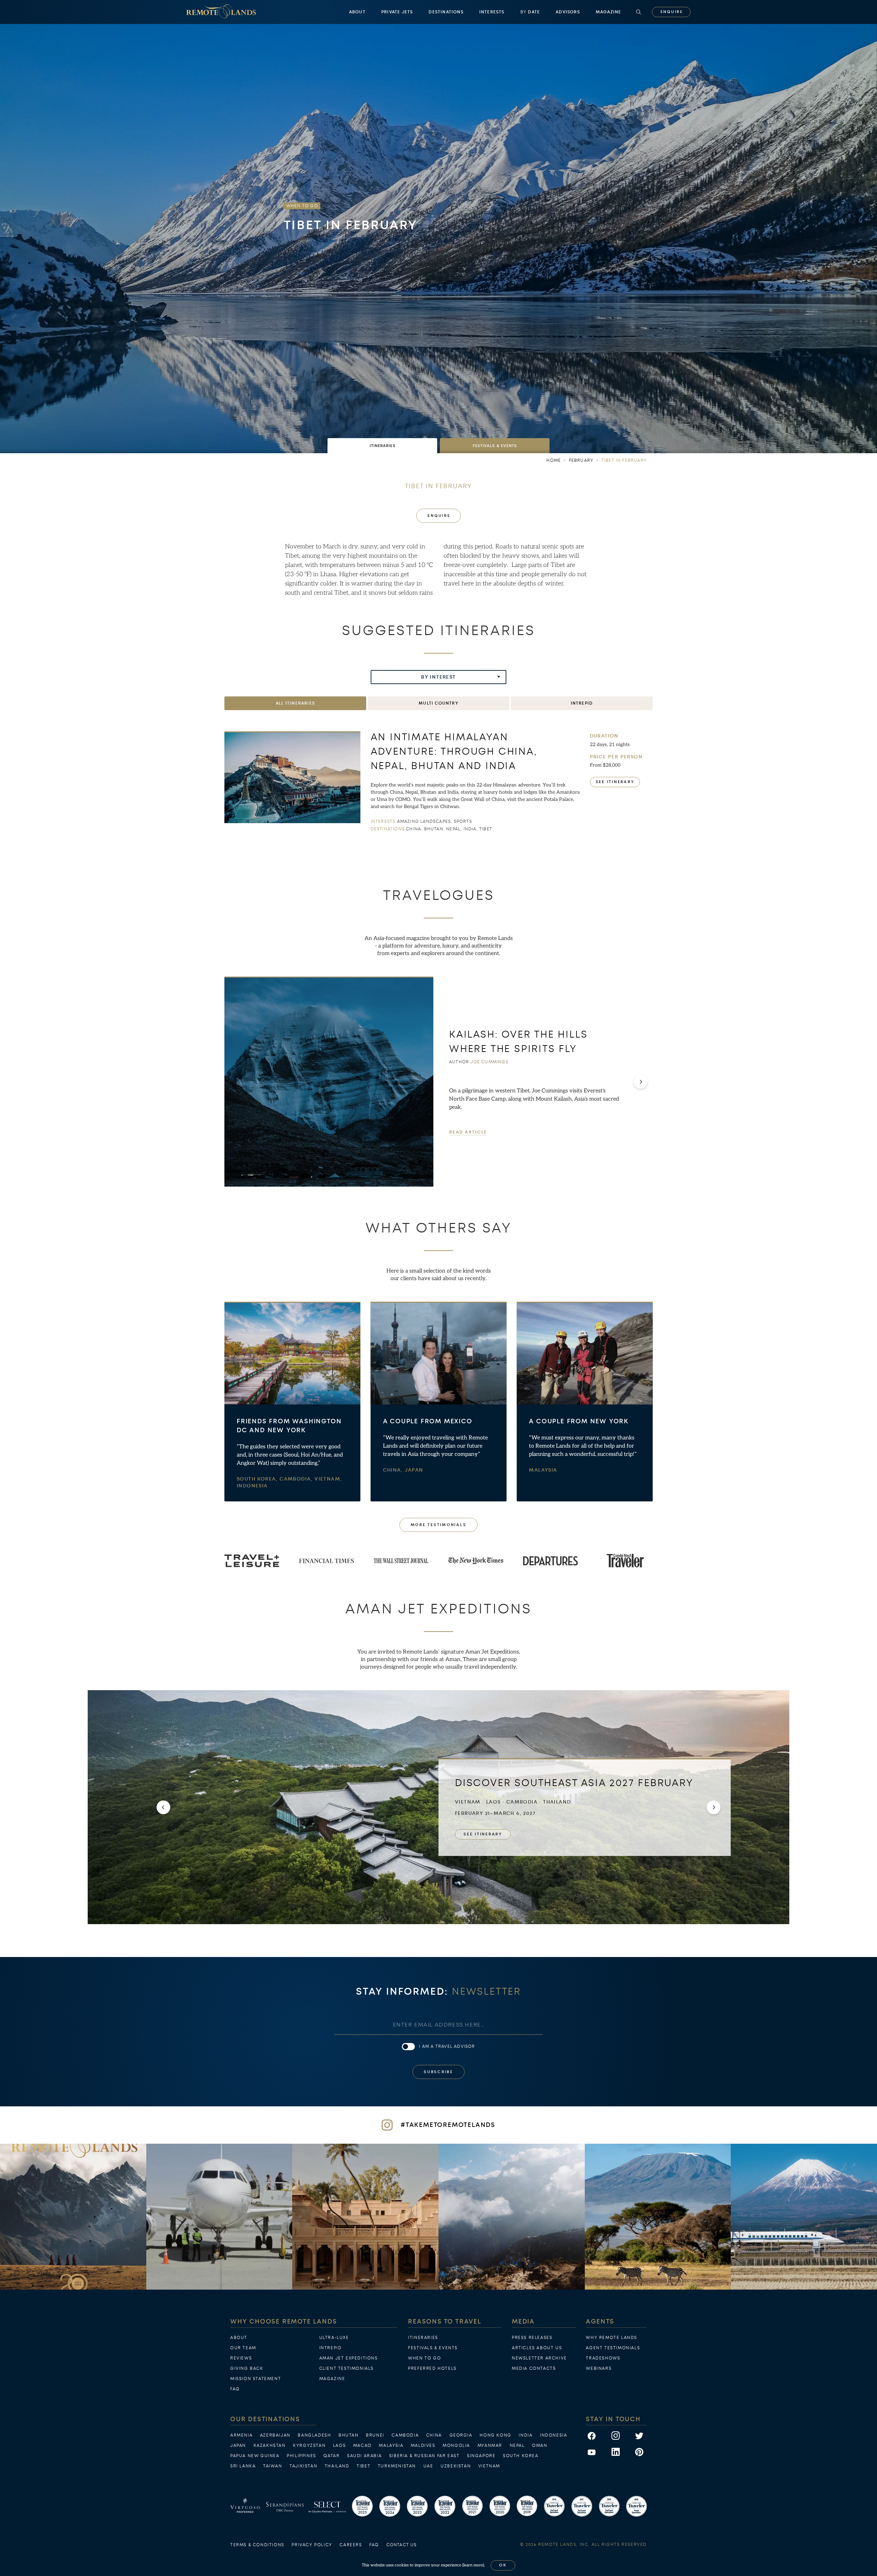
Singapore (481, 2456)
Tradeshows (603, 2358)
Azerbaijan (275, 2435)
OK (503, 2565)
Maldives (423, 2445)
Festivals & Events (433, 2348)
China (434, 2435)
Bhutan (349, 2435)
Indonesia (252, 1486)
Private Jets (397, 12)
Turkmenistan (397, 2466)
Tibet (363, 2466)
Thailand (337, 2466)
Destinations (446, 12)
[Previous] (163, 1807)
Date (530, 12)
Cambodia (405, 2435)
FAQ (235, 2389)
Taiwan (273, 2466)
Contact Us (402, 2545)
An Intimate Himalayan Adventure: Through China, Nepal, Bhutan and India (454, 751)
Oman (540, 2445)
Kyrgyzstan (309, 2445)
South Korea (521, 2456)
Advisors (568, 12)
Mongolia (456, 2445)
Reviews (241, 2358)
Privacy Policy (312, 2545)
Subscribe (438, 2072)
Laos (339, 2445)
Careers (351, 2545)
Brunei (375, 2435)
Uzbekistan (456, 2466)
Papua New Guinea (255, 2456)
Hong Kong (495, 2435)
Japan (414, 1470)
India (526, 2435)
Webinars (599, 2368)
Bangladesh (314, 2435)
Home (554, 460)
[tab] (382, 446)
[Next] (641, 1082)
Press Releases (532, 2338)
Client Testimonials (347, 2368)
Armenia (241, 2435)
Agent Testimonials (613, 2348)
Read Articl (468, 1132)
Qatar (331, 2456)
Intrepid (331, 2348)
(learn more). (474, 2565)
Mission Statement (256, 2379)
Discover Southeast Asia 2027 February (574, 1783)
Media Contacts (534, 2368)
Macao (362, 2445)
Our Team (243, 2348)
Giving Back (247, 2368)
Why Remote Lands (612, 2338)
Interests (492, 12)
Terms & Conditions (257, 2545)
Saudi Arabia (364, 2456)
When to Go (424, 2358)
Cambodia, (297, 1479)
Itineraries (423, 2338)
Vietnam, (328, 1479)
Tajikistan (303, 2466)
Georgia (461, 2435)
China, (394, 1470)
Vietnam (489, 2466)
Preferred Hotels (432, 2368)
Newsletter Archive (539, 2358)
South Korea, (258, 1479)
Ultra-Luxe (334, 2338)
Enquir (671, 12)
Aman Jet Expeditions (349, 2358)
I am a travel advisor (447, 2046)
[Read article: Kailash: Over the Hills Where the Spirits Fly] (329, 1082)
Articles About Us (537, 2348)
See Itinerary (615, 782)
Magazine (609, 12)
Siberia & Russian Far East (424, 2456)
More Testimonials (439, 1525)
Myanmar (490, 2445)
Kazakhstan (270, 2445)
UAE (428, 2466)
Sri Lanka (243, 2466)
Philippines (301, 2456)
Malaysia (543, 1470)
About (357, 12)
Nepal (517, 2445)
